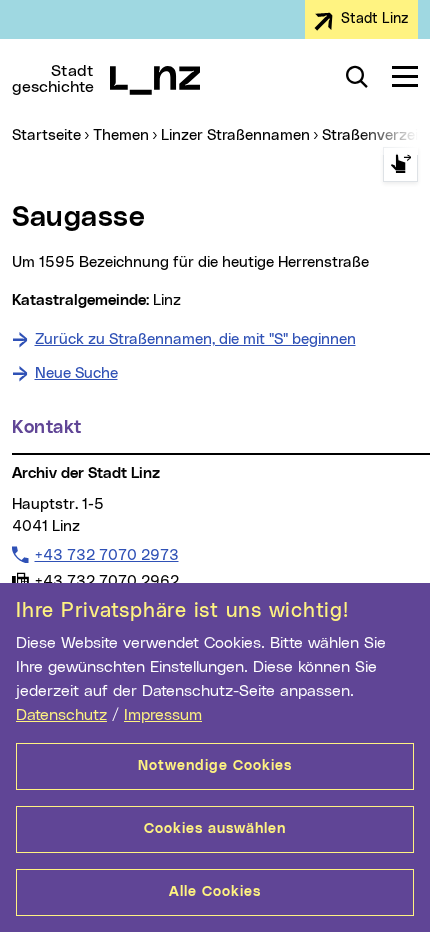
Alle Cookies (215, 892)
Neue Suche (76, 373)
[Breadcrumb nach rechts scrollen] (400, 164)
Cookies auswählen (215, 829)
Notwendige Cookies (215, 766)
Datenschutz (61, 715)
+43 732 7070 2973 (106, 555)
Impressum (163, 715)
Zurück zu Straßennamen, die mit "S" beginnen (195, 339)
